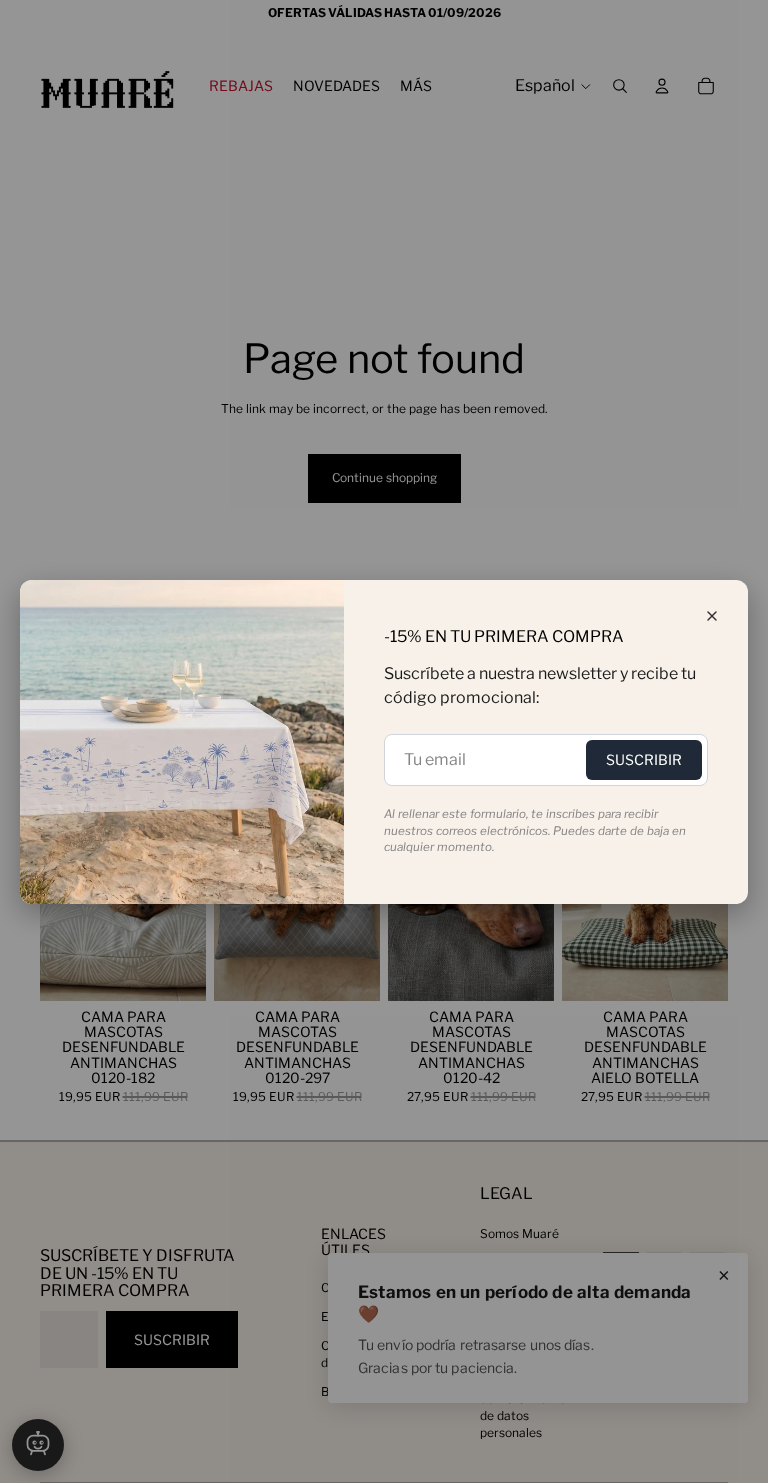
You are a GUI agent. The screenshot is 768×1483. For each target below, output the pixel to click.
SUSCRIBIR (644, 759)
